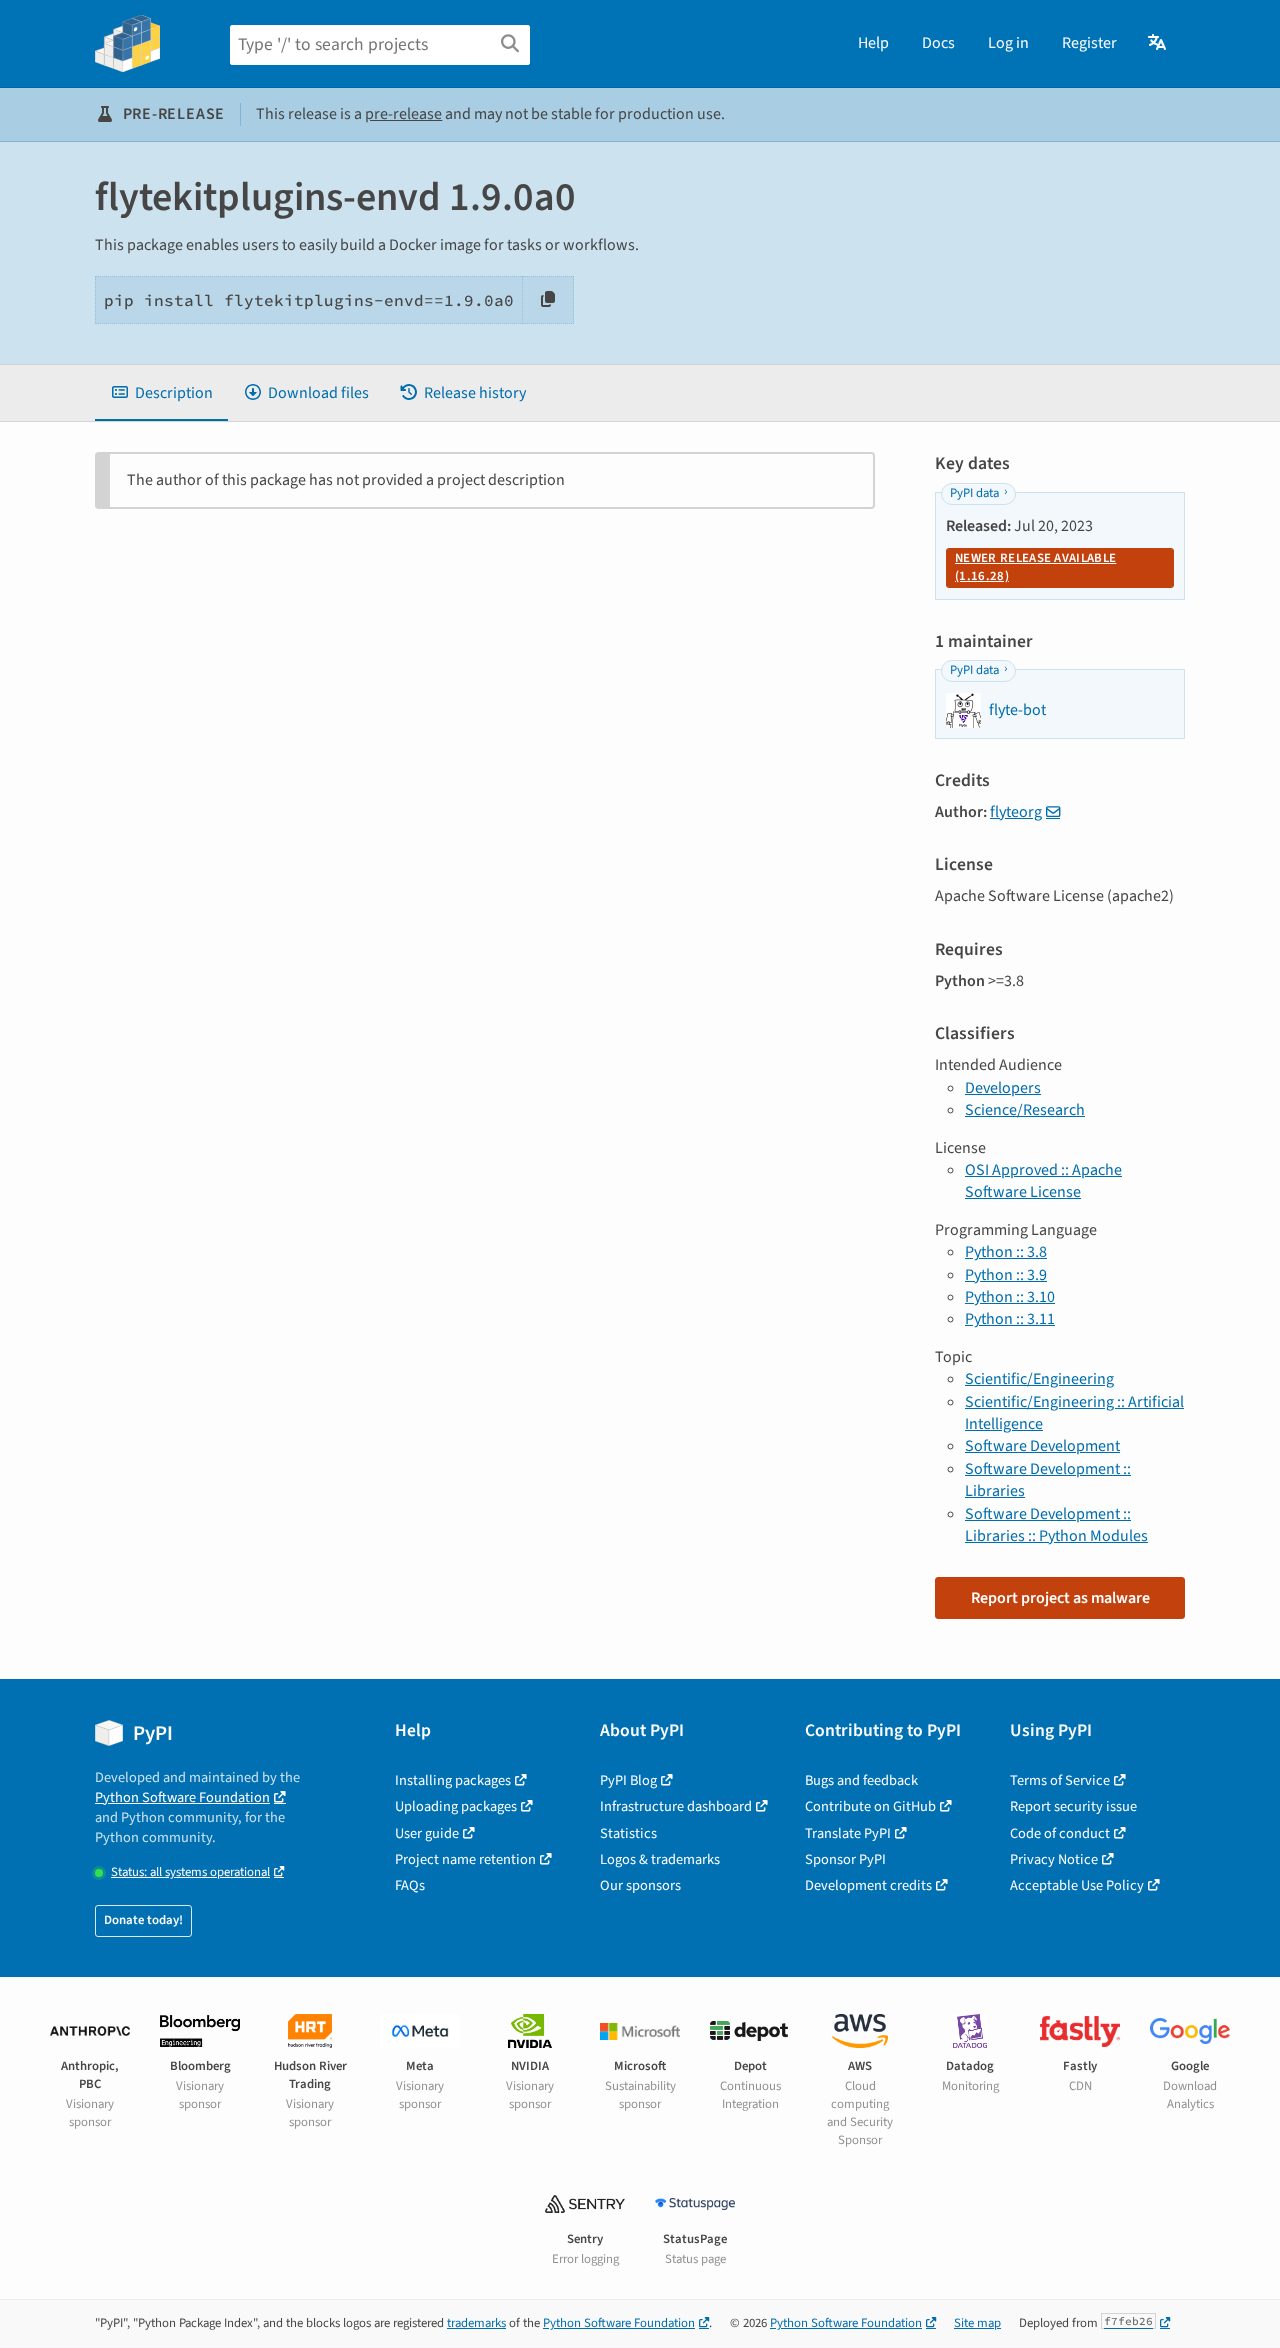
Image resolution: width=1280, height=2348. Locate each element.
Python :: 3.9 (1006, 1275)
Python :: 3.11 (1010, 1319)
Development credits (868, 1885)
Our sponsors (640, 1885)
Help (873, 43)
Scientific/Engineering (1039, 1379)
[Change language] (1158, 43)
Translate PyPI (848, 1833)
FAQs (410, 1885)
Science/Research (1025, 1110)
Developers (1003, 1088)
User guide (427, 1833)
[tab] (161, 393)
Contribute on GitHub (870, 1806)
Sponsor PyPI (845, 1859)
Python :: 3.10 (1010, 1297)
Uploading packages (456, 1806)
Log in (1008, 43)
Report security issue (1073, 1806)
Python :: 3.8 (1006, 1252)
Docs (938, 43)
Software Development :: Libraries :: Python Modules (1056, 1525)
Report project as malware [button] (1060, 1598)
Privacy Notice (1054, 1859)
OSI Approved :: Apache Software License (1043, 1181)
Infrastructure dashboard (676, 1806)
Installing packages (453, 1780)
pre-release (403, 114)
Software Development (1042, 1446)
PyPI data (974, 493)
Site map (977, 2323)
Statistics (628, 1833)
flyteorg (1016, 812)
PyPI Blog (628, 1780)
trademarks (476, 2323)
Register (1089, 43)
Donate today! (143, 1920)
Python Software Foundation (182, 1797)
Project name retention (465, 1859)
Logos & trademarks (660, 1859)
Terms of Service (1060, 1780)
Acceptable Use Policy (1077, 1885)
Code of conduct (1060, 1833)
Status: (190, 1872)
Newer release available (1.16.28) (1035, 567)
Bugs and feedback (861, 1780)
